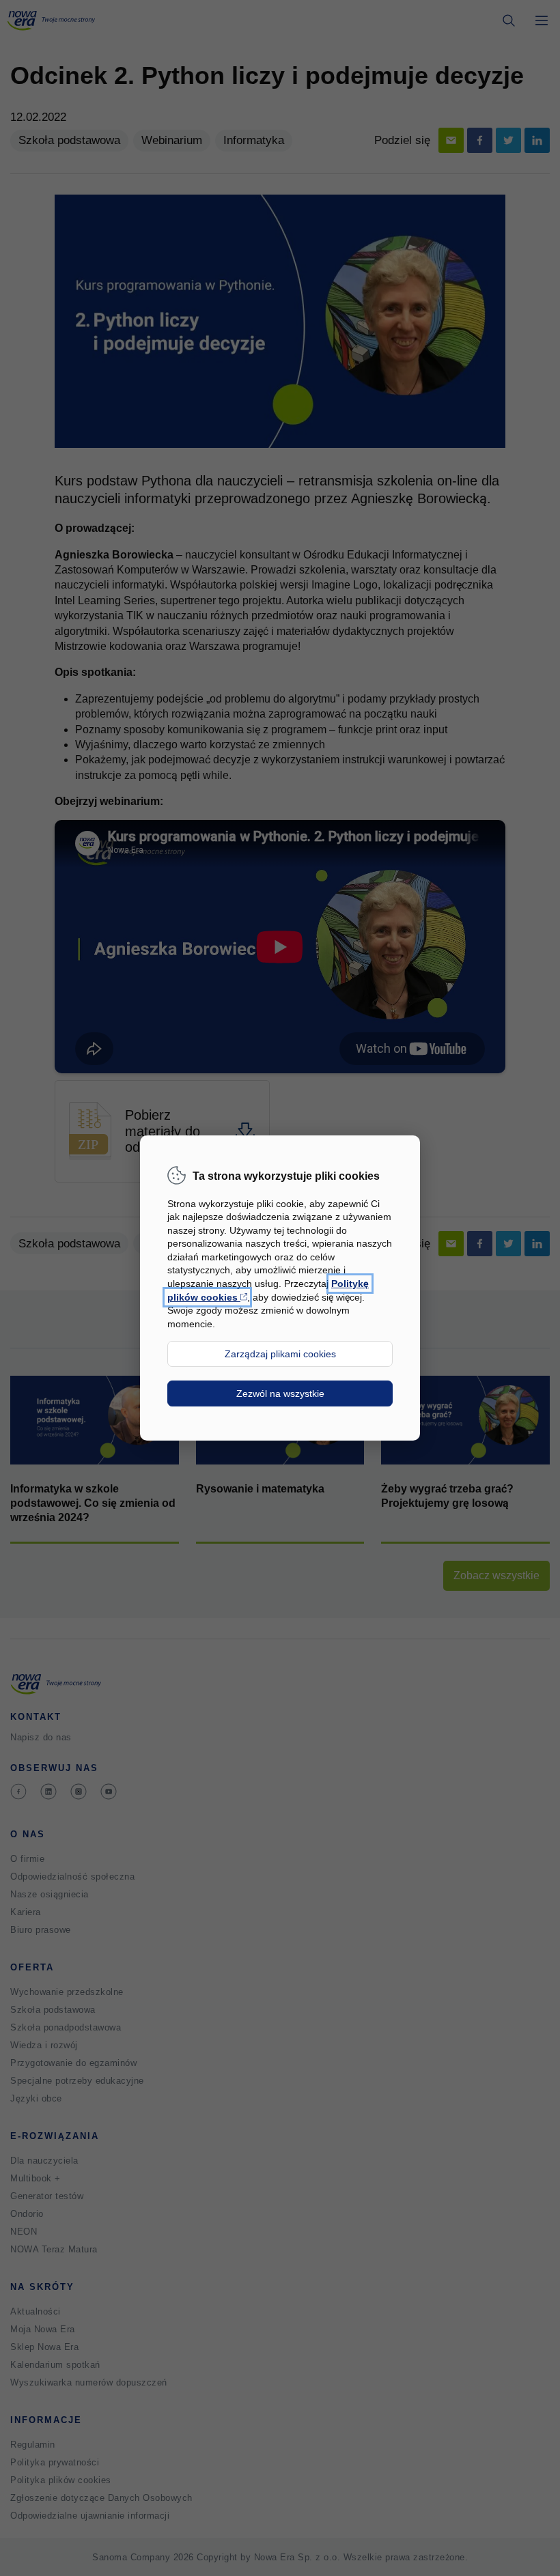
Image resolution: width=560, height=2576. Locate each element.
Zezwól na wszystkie (280, 1393)
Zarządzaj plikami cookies (280, 1354)
